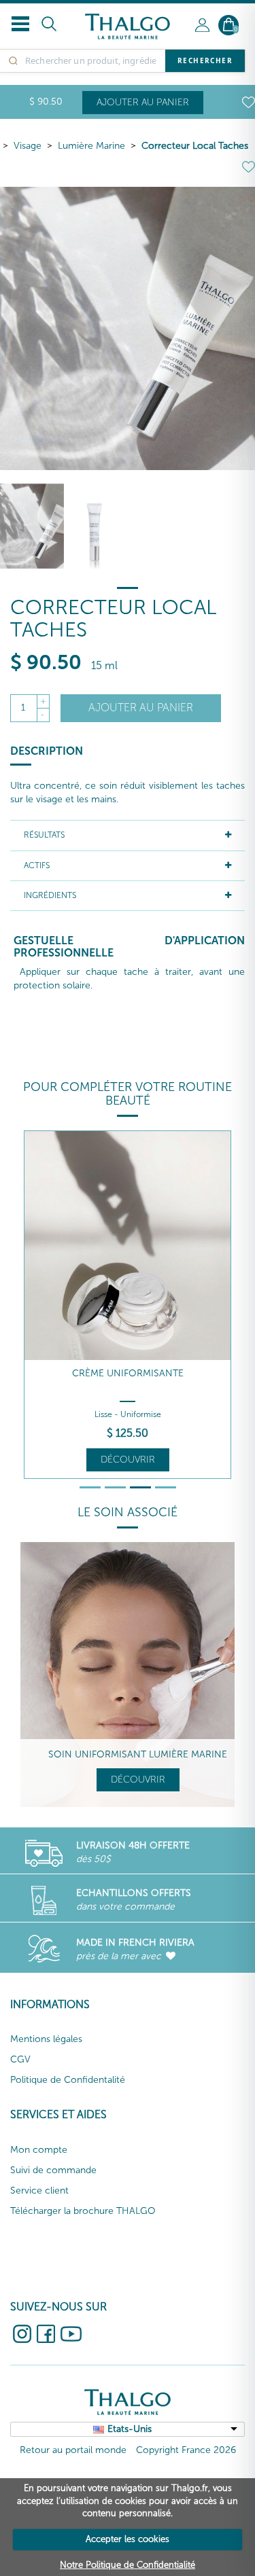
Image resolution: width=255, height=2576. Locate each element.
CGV (20, 2059)
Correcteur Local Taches (195, 146)
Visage (28, 146)
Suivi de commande (53, 2170)
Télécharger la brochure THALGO (83, 2211)
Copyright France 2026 (186, 2450)
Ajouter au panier (143, 102)
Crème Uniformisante (128, 1373)
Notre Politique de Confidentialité (128, 2565)
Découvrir (128, 1460)
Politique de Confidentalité (68, 2080)
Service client (39, 2190)
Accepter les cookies (128, 2539)
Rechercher (205, 60)
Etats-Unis (130, 2429)
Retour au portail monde (73, 2450)
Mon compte (39, 2150)
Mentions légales (46, 2039)
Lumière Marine (91, 146)
